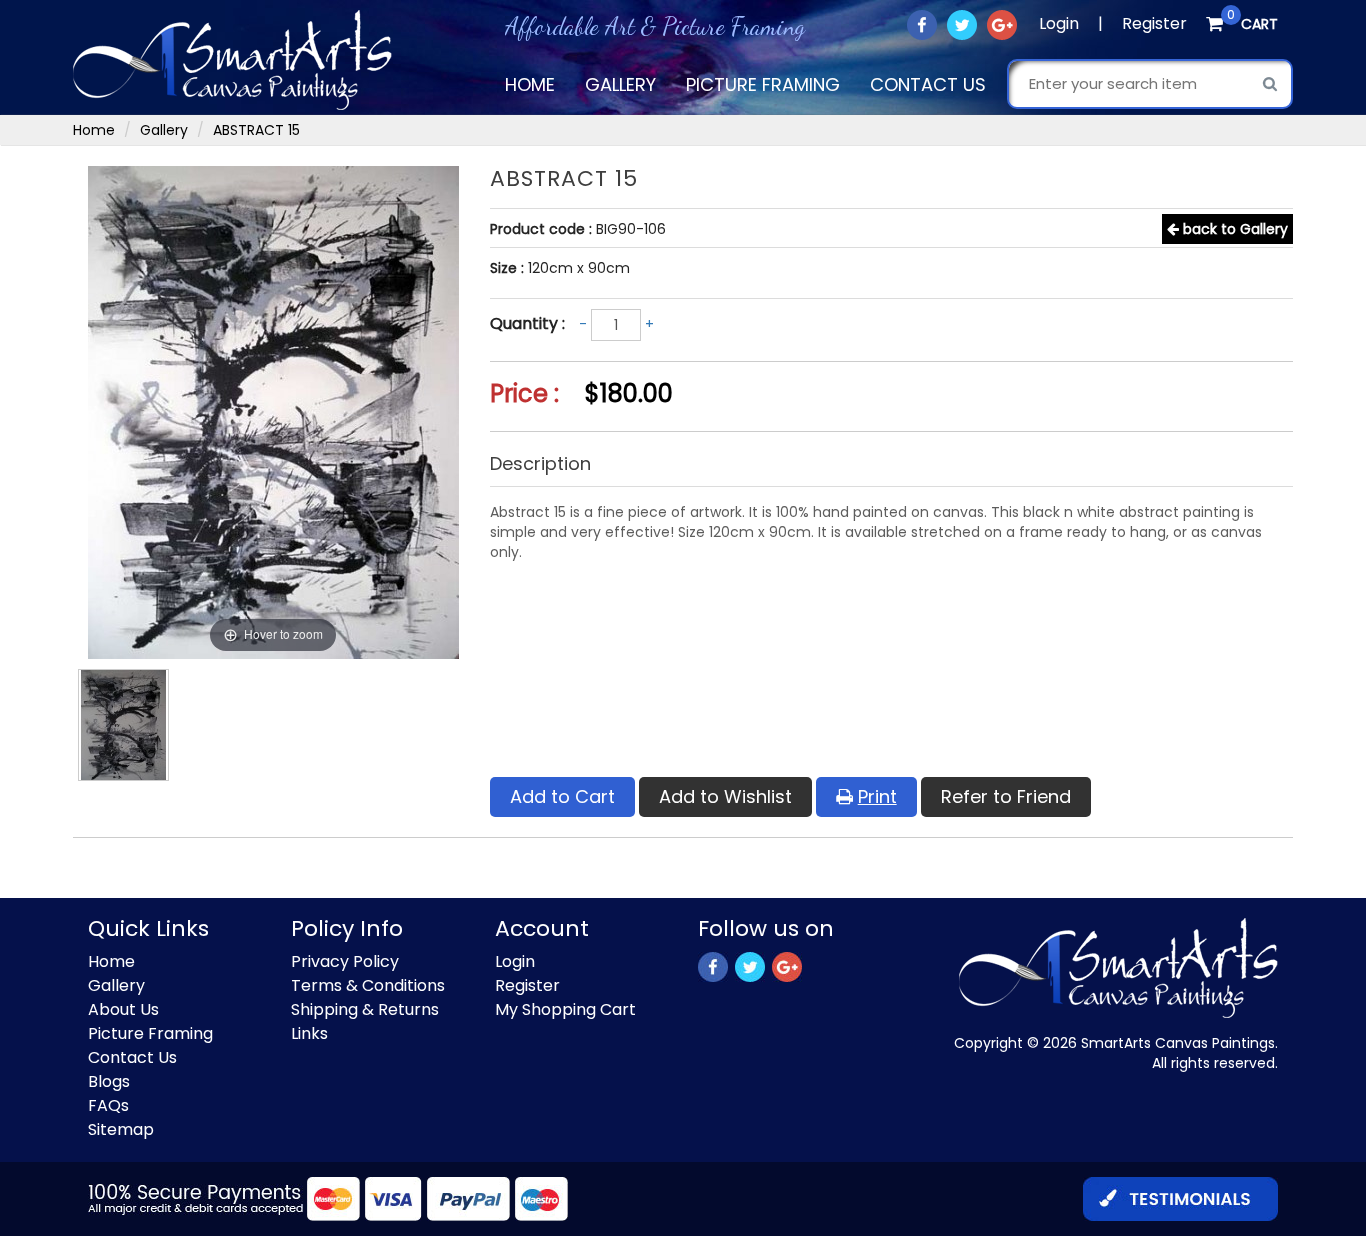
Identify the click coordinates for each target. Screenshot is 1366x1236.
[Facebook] (923, 24)
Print (877, 796)
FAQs (108, 1105)
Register (1154, 23)
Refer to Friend (1006, 796)
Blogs (109, 1081)
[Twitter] (963, 24)
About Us (123, 1009)
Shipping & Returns (365, 1009)
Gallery (620, 84)
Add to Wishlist (725, 796)
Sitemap (121, 1129)
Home (530, 84)
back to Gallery (1233, 229)
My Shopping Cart (565, 1009)
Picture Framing (763, 84)
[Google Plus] (1003, 24)
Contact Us (928, 84)
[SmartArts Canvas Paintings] (232, 59)
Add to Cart (562, 796)
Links (309, 1033)
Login (1059, 23)
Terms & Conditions (368, 985)
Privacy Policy (345, 961)
